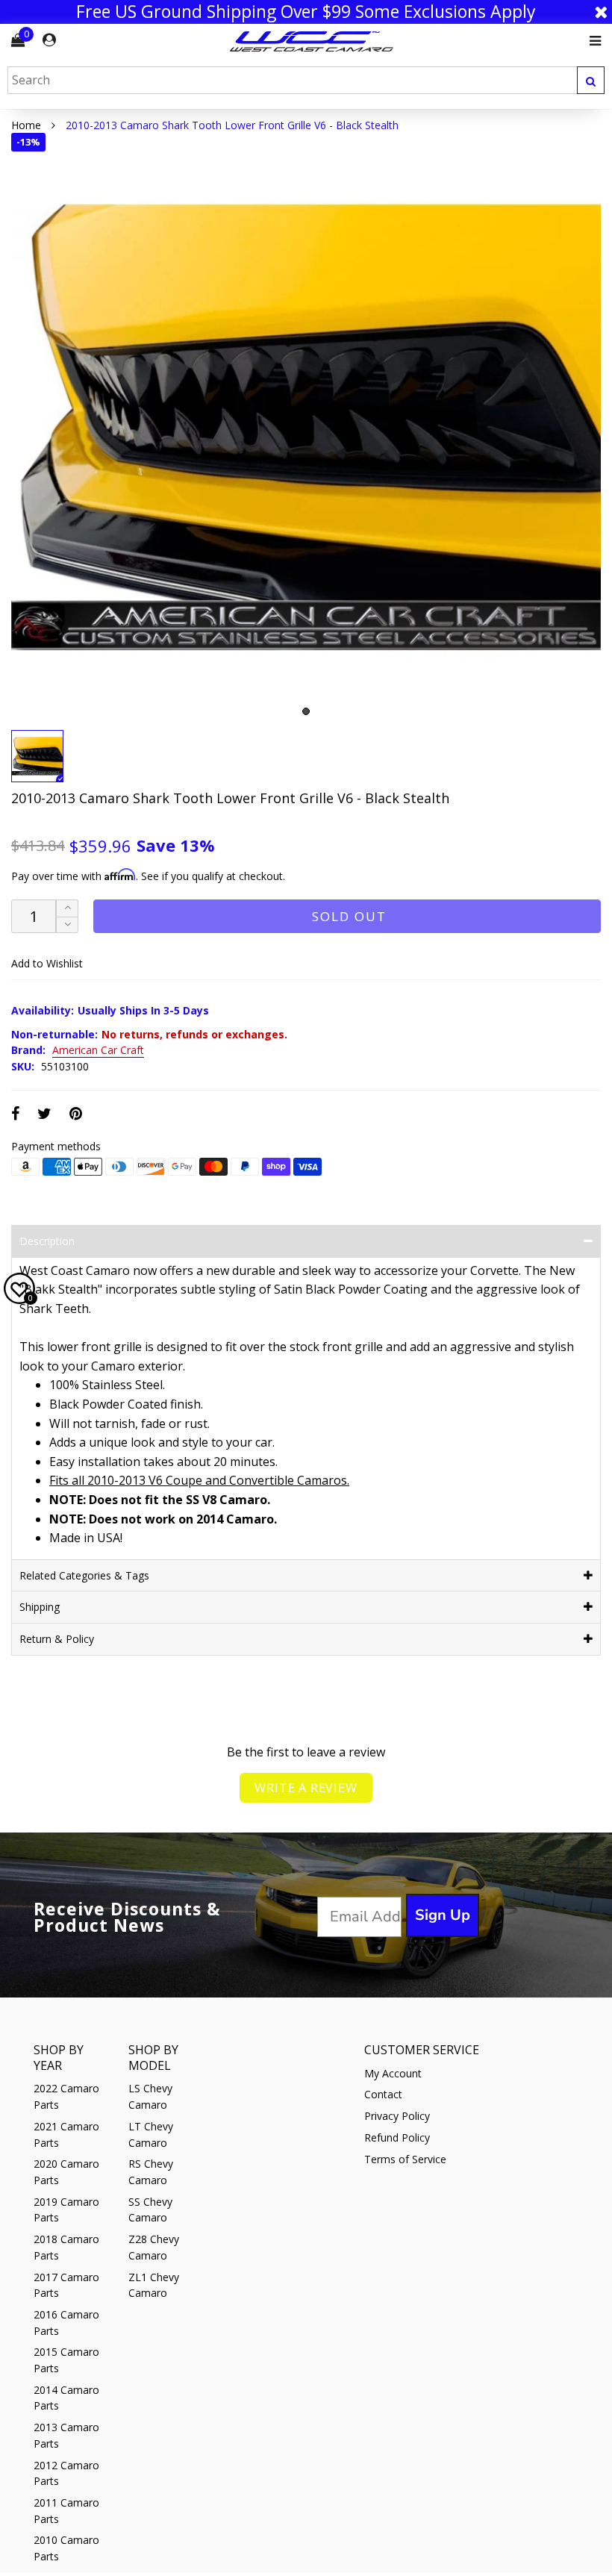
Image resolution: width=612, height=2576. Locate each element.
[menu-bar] (591, 41)
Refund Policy (397, 2137)
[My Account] (49, 40)
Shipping (40, 1607)
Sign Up (443, 1915)
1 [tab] (306, 711)
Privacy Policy (397, 2116)
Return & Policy (57, 1639)
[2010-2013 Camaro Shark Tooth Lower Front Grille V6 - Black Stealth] (306, 428)
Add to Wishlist (47, 963)
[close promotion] (601, 12)
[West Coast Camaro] (312, 41)
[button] (67, 925)
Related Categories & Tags (84, 1575)
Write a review (306, 1788)
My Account (393, 2073)
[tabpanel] (306, 428)
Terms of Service (405, 2159)
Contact (383, 2094)
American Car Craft (98, 1051)
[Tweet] (44, 1113)
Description (47, 1241)
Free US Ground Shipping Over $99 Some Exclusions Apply (306, 12)
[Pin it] (76, 1113)
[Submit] (591, 80)
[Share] (15, 1113)
